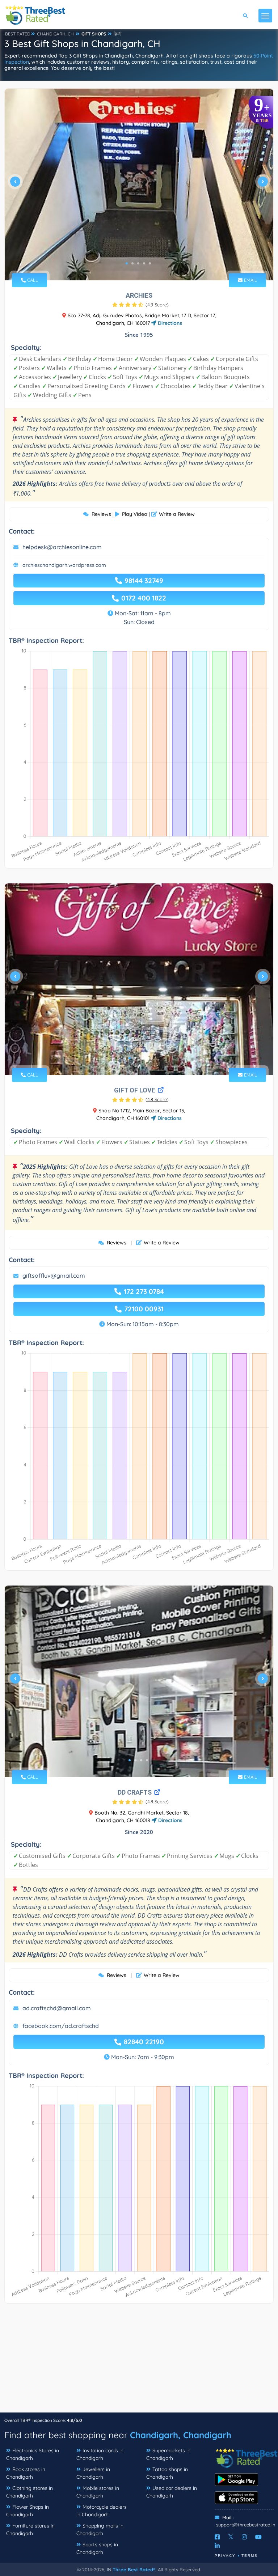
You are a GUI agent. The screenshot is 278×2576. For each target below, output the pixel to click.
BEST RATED (18, 34)
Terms (250, 2556)
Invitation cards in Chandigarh (100, 2454)
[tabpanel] (139, 184)
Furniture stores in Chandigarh (30, 2530)
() (157, 305)
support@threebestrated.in (246, 2525)
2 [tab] (132, 263)
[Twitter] (231, 2537)
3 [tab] (138, 263)
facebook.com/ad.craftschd (61, 2026)
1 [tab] (127, 263)
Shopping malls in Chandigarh (100, 2530)
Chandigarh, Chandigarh (181, 2435)
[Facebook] (217, 2537)
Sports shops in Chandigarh (97, 2548)
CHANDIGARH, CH (55, 34)
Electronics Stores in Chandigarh (33, 2454)
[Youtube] (258, 2537)
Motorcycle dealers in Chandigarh (102, 2511)
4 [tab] (144, 263)
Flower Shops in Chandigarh (28, 2511)
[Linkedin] (217, 2546)
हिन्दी (118, 34)
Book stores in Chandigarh (26, 2473)
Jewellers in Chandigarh (93, 2473)
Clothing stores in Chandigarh (30, 2492)
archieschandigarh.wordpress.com (64, 565)
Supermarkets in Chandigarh (168, 2454)
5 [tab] (150, 263)
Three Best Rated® (134, 2569)
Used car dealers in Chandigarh (172, 2492)
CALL (32, 280)
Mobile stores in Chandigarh (98, 2492)
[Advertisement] (139, 2361)
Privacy (225, 2556)
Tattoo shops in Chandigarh (167, 2473)
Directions (169, 323)
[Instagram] (244, 2537)
